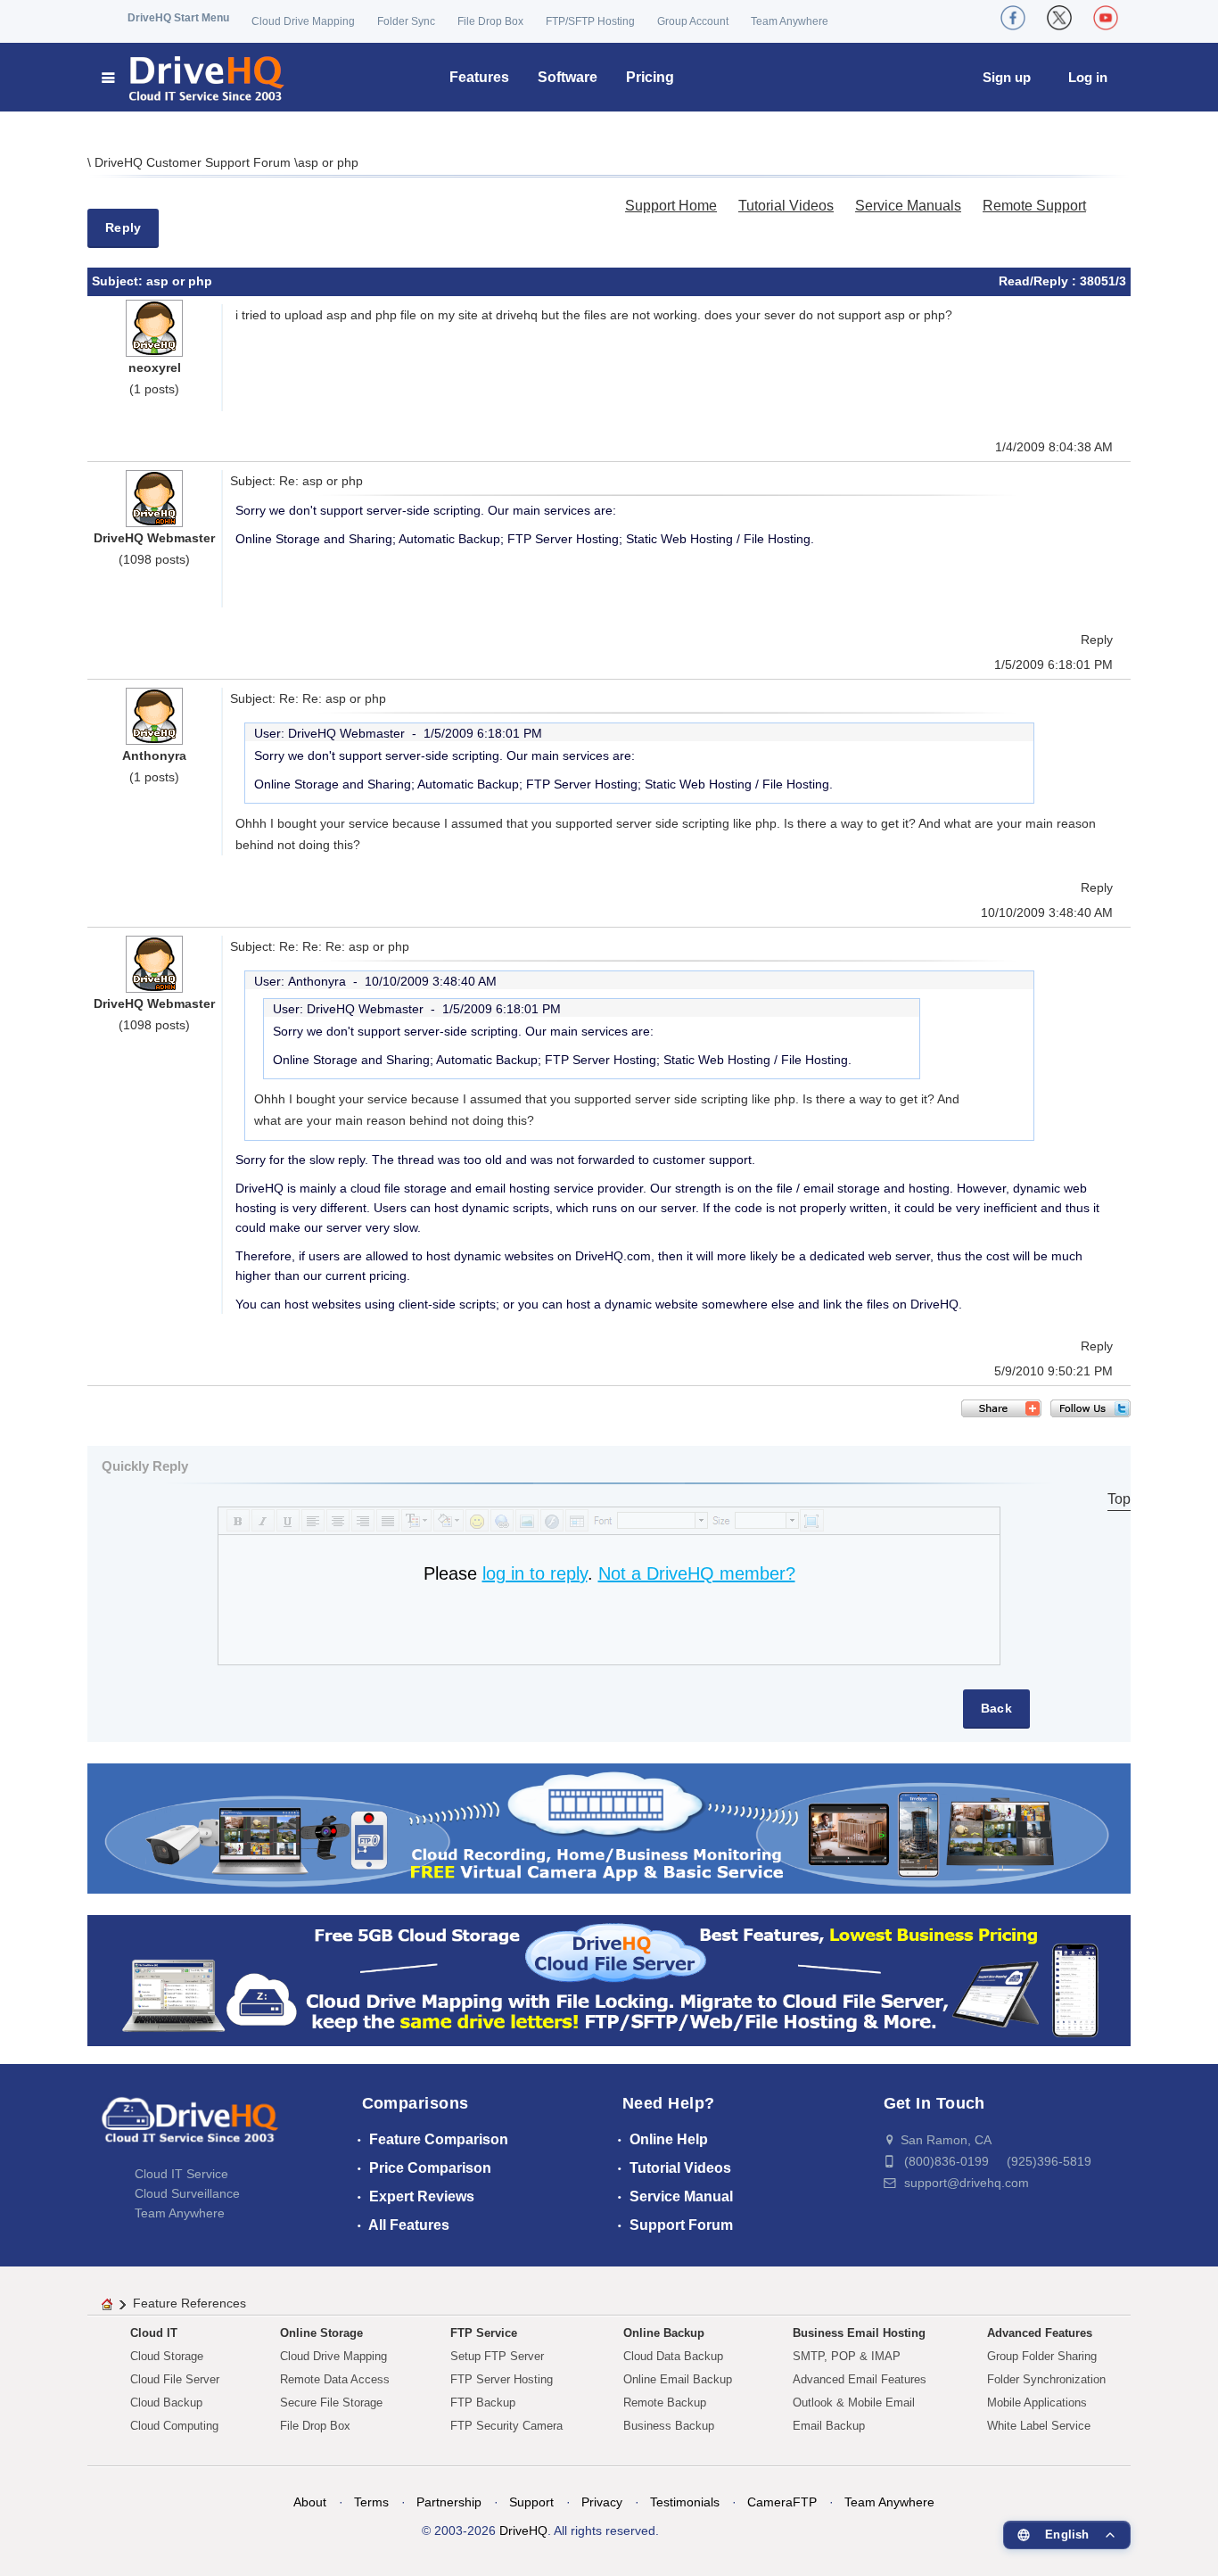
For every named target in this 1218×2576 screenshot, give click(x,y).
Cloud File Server (175, 2379)
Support (531, 2502)
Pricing (650, 77)
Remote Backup (665, 2403)
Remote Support (1034, 206)
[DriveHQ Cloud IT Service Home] (194, 77)
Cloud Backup (166, 2403)
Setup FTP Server (497, 2356)
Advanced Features (1040, 2333)
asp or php (328, 162)
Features (479, 77)
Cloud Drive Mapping (303, 21)
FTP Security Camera (506, 2426)
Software (568, 77)
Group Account (693, 21)
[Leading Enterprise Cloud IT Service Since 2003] (609, 1980)
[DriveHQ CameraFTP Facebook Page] (1013, 18)
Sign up (1007, 77)
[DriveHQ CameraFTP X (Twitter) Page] (1059, 18)
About (310, 2502)
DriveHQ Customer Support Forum (194, 162)
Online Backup (664, 2333)
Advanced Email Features (860, 2379)
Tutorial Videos (786, 206)
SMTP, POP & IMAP (847, 2356)
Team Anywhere (790, 21)
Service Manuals (908, 206)
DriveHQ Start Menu (178, 18)
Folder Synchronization (1046, 2379)
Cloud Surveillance (187, 2193)
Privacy (602, 2502)
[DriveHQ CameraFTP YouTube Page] (1106, 18)
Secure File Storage (331, 2403)
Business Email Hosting (859, 2333)
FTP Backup (483, 2403)
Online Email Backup (678, 2379)
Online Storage (321, 2333)
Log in (1088, 77)
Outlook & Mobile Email (854, 2403)
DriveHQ (523, 2531)
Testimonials (685, 2502)
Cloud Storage (167, 2356)
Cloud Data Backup (673, 2356)
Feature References (189, 2303)
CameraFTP (782, 2502)
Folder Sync (406, 21)
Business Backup (669, 2426)
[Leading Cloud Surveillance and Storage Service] (609, 1827)
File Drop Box (490, 21)
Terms (371, 2502)
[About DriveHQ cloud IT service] (190, 2128)
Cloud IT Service (181, 2174)
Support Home (671, 206)
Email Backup (829, 2426)
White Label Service (1039, 2426)
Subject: (119, 281)
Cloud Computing (174, 2426)
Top (1119, 1499)
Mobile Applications (1037, 2403)
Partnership (449, 2502)
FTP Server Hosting (502, 2379)
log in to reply (535, 1573)
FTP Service (484, 2333)
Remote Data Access (335, 2379)
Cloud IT (154, 2333)
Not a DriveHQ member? (697, 1573)
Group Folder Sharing (1042, 2356)
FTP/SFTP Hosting (590, 21)
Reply (123, 227)
